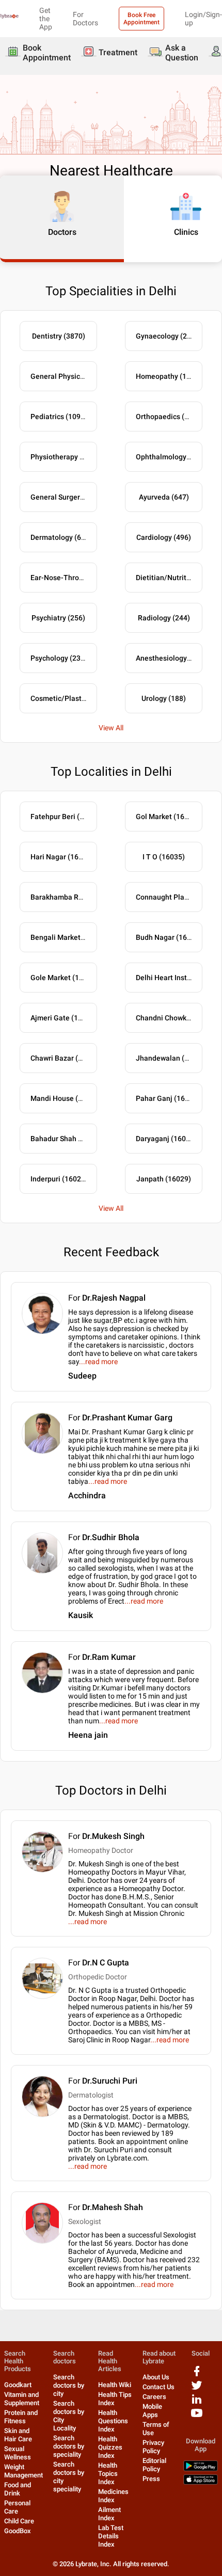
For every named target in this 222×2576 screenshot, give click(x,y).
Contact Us (158, 2387)
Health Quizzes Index (110, 2447)
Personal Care (17, 2507)
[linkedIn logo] (197, 2403)
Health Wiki (115, 2385)
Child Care (19, 2521)
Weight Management (23, 2471)
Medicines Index (113, 2496)
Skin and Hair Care (18, 2435)
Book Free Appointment (141, 19)
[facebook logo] (197, 2375)
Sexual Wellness (18, 2453)
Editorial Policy (154, 2465)
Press (151, 2479)
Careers (154, 2397)
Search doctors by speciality (69, 2446)
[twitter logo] (197, 2389)
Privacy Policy (153, 2447)
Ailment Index (109, 2514)
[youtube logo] (197, 2417)
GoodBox (18, 2531)
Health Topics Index (108, 2474)
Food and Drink (18, 2489)
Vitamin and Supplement (22, 2399)
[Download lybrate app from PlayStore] (201, 2469)
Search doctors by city (69, 2385)
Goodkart (18, 2385)
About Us (156, 2377)
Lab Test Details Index (111, 2536)
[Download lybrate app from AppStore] (201, 2482)
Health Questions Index (113, 2421)
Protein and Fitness (21, 2417)
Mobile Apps (152, 2411)
